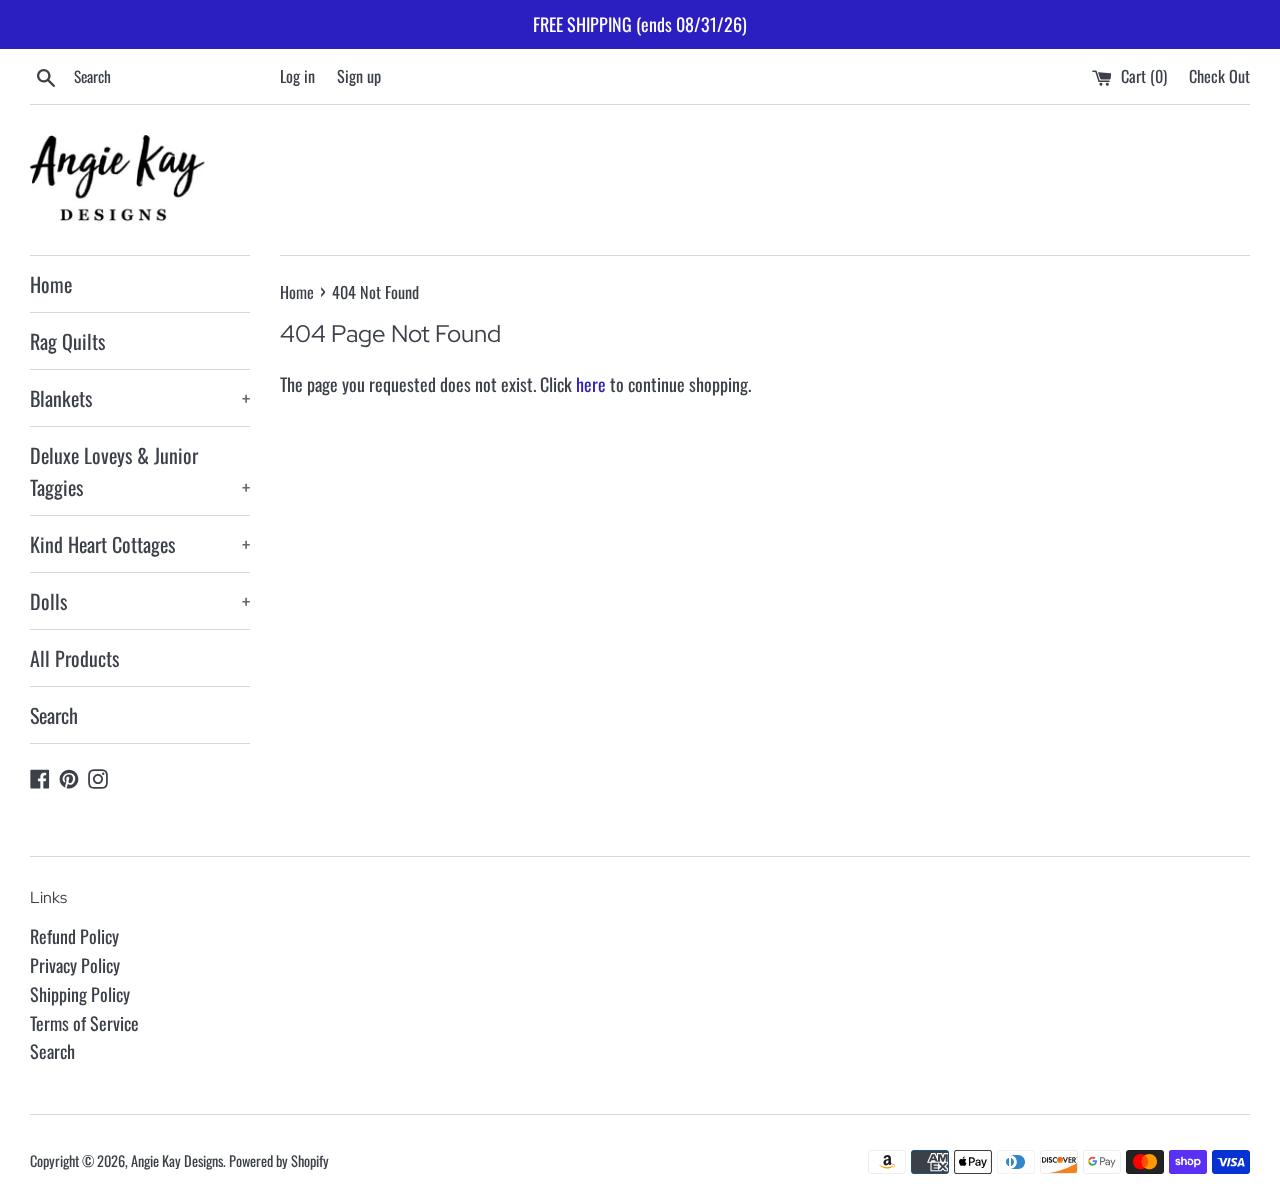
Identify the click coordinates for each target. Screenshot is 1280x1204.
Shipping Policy (80, 994)
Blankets (140, 398)
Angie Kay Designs (177, 1160)
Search (54, 715)
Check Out (1219, 76)
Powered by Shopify (279, 1160)
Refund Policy (74, 936)
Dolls (140, 601)
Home (51, 284)
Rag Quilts (67, 341)
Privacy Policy (75, 965)
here (591, 384)
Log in (297, 76)
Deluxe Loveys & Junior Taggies (140, 471)
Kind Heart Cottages (140, 544)
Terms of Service (84, 1023)
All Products (74, 658)
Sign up (359, 76)
